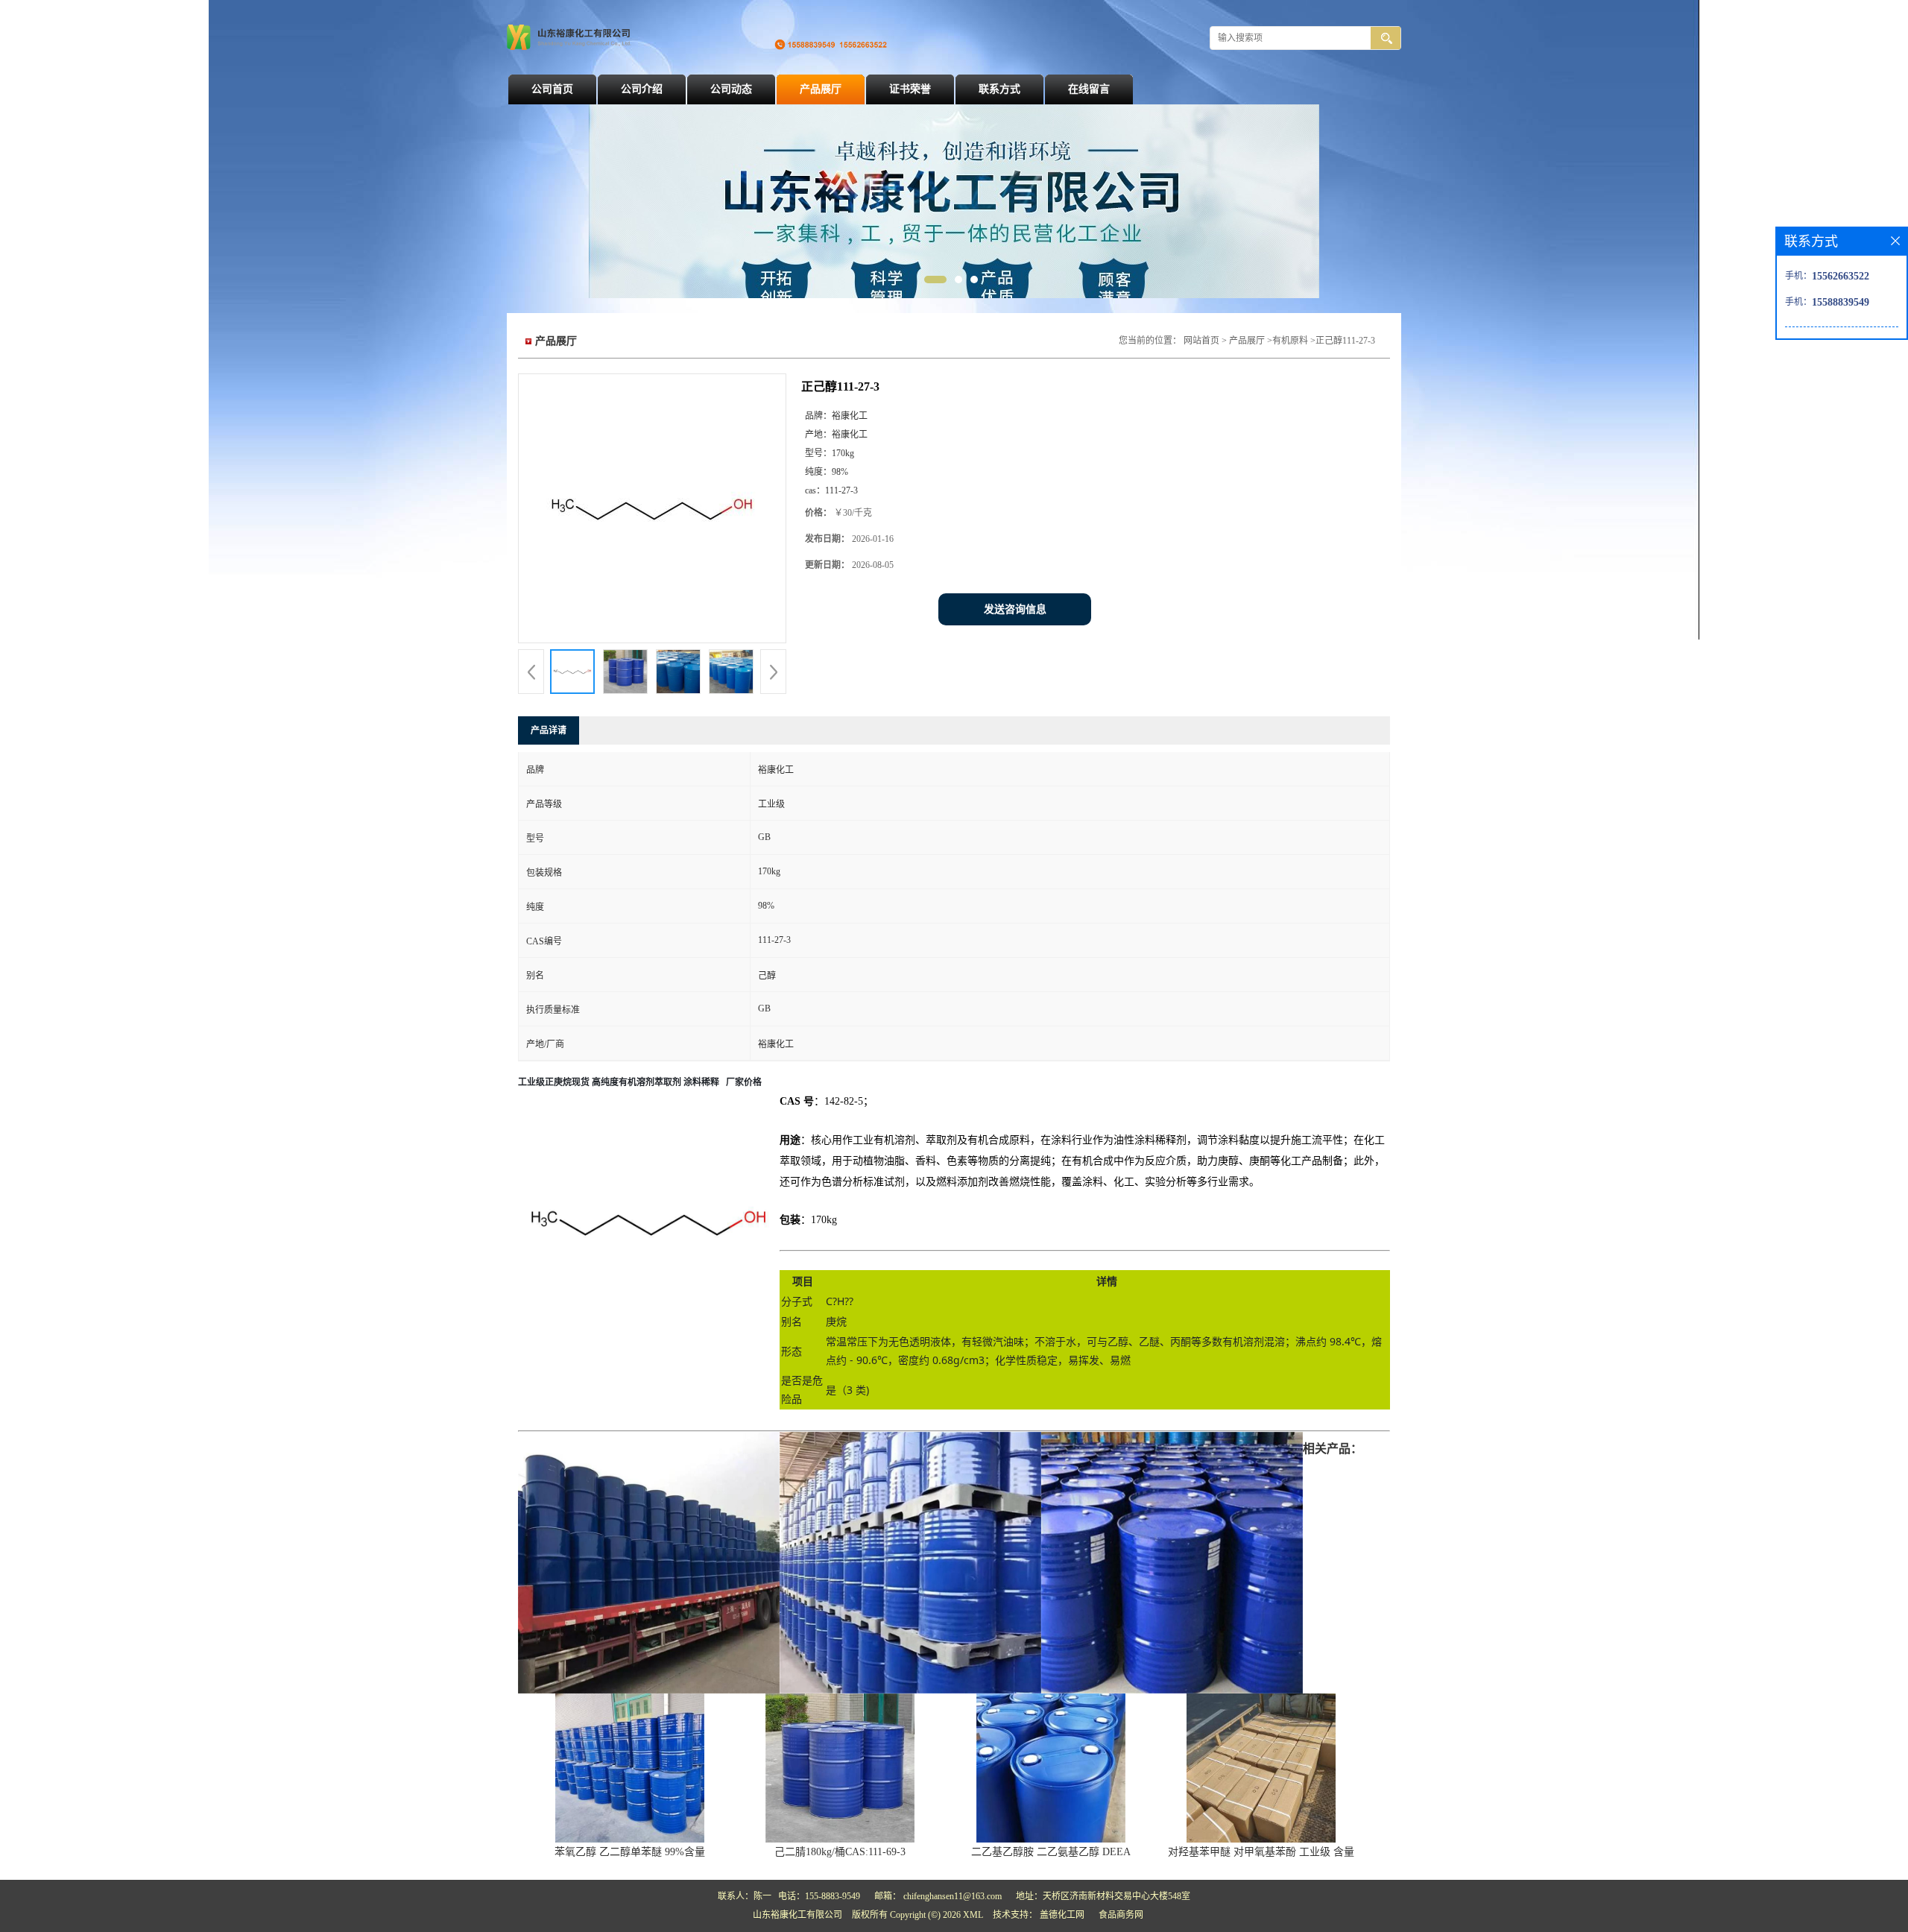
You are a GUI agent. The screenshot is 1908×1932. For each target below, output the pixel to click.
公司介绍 (642, 89)
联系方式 (999, 89)
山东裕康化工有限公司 (797, 1915)
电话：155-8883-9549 (819, 1896)
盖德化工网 (1062, 1915)
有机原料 (1290, 341)
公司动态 (731, 89)
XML (973, 1915)
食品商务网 (1121, 1915)
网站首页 (1201, 341)
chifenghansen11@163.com (953, 1896)
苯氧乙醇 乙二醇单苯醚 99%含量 (630, 1852)
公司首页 (552, 89)
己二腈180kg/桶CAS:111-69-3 (840, 1852)
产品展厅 (821, 89)
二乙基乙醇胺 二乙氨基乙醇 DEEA (1051, 1852)
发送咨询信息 (1015, 609)
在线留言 (1089, 89)
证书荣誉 (910, 89)
